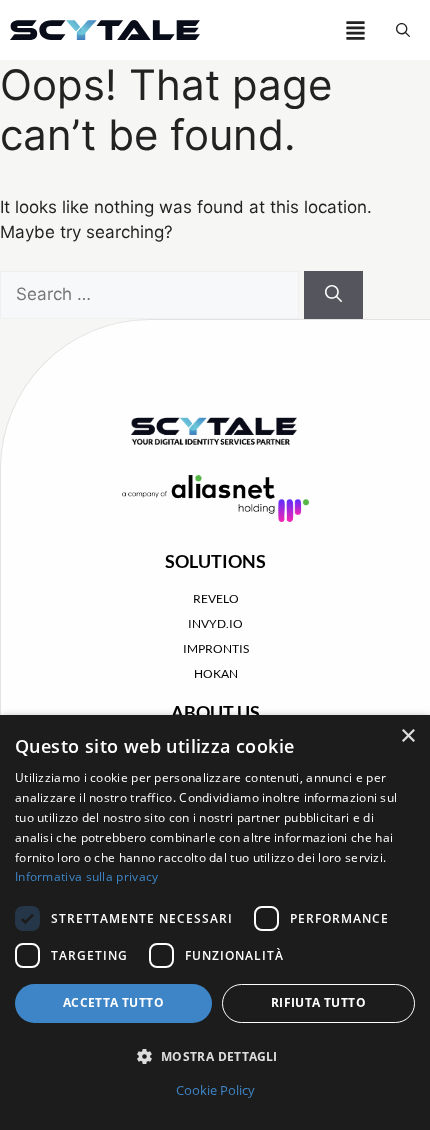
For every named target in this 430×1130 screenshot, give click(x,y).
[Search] (333, 295)
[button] (403, 30)
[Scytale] (105, 30)
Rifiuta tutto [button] (318, 1002)
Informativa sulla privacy (87, 876)
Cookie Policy (215, 1090)
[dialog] (215, 922)
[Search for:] (152, 294)
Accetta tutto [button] (113, 1002)
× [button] (407, 736)
